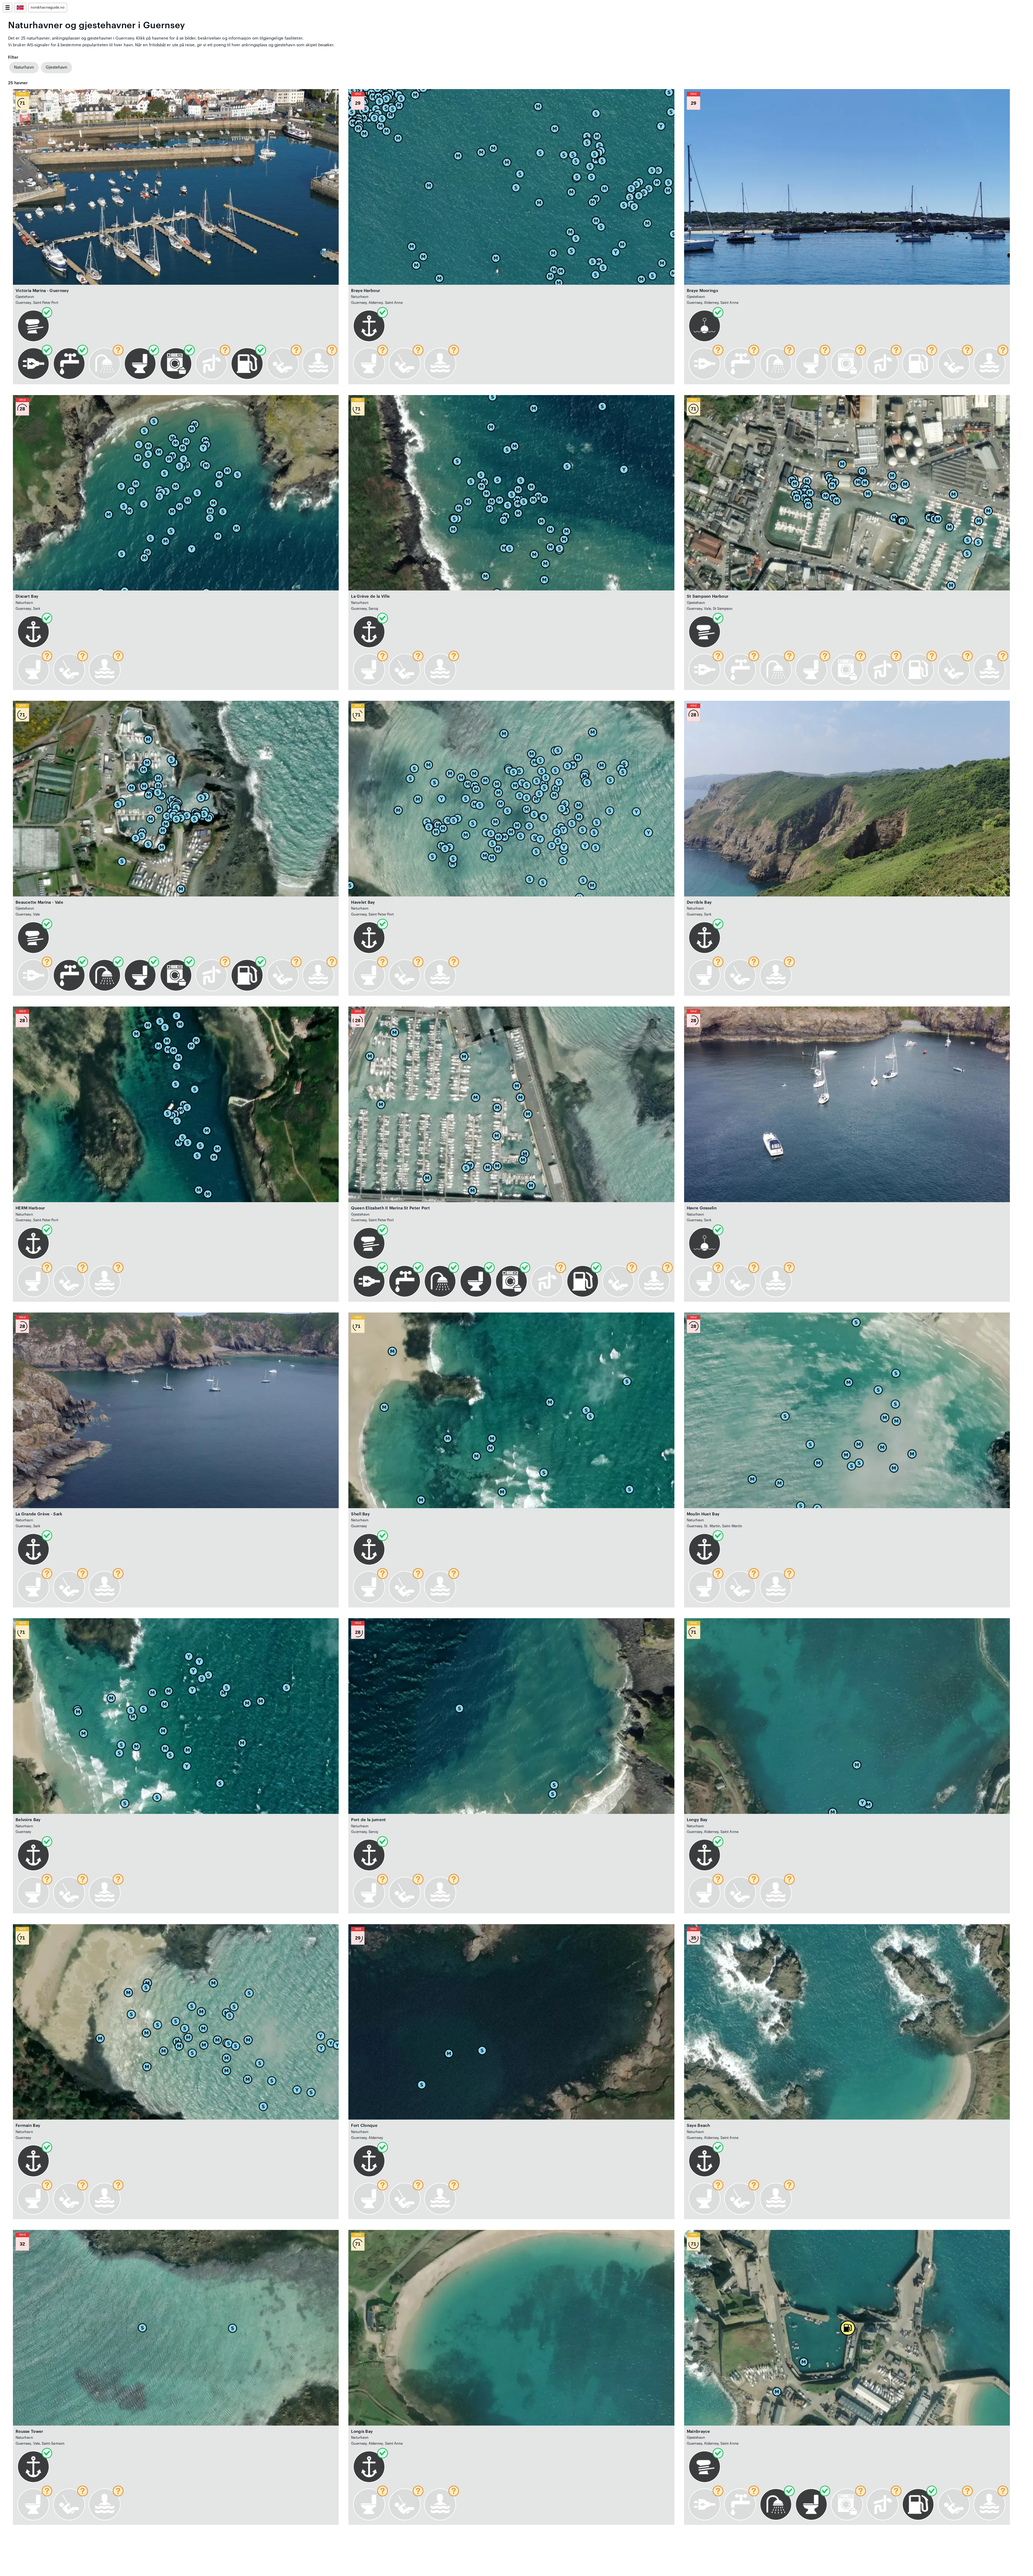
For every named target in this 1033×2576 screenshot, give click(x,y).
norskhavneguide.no (48, 8)
